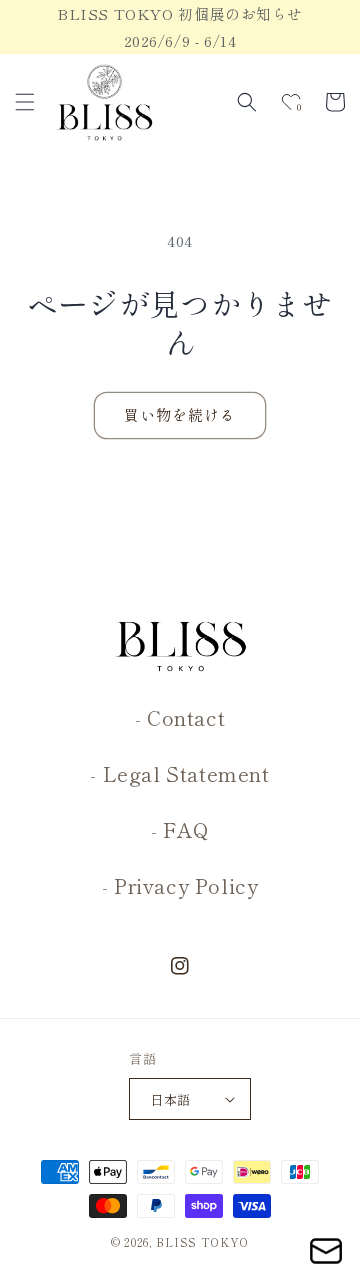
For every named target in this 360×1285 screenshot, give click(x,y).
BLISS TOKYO (202, 1242)
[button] (25, 102)
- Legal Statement (179, 773)
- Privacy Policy (180, 885)
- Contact (180, 717)
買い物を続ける (180, 414)
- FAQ (180, 829)
